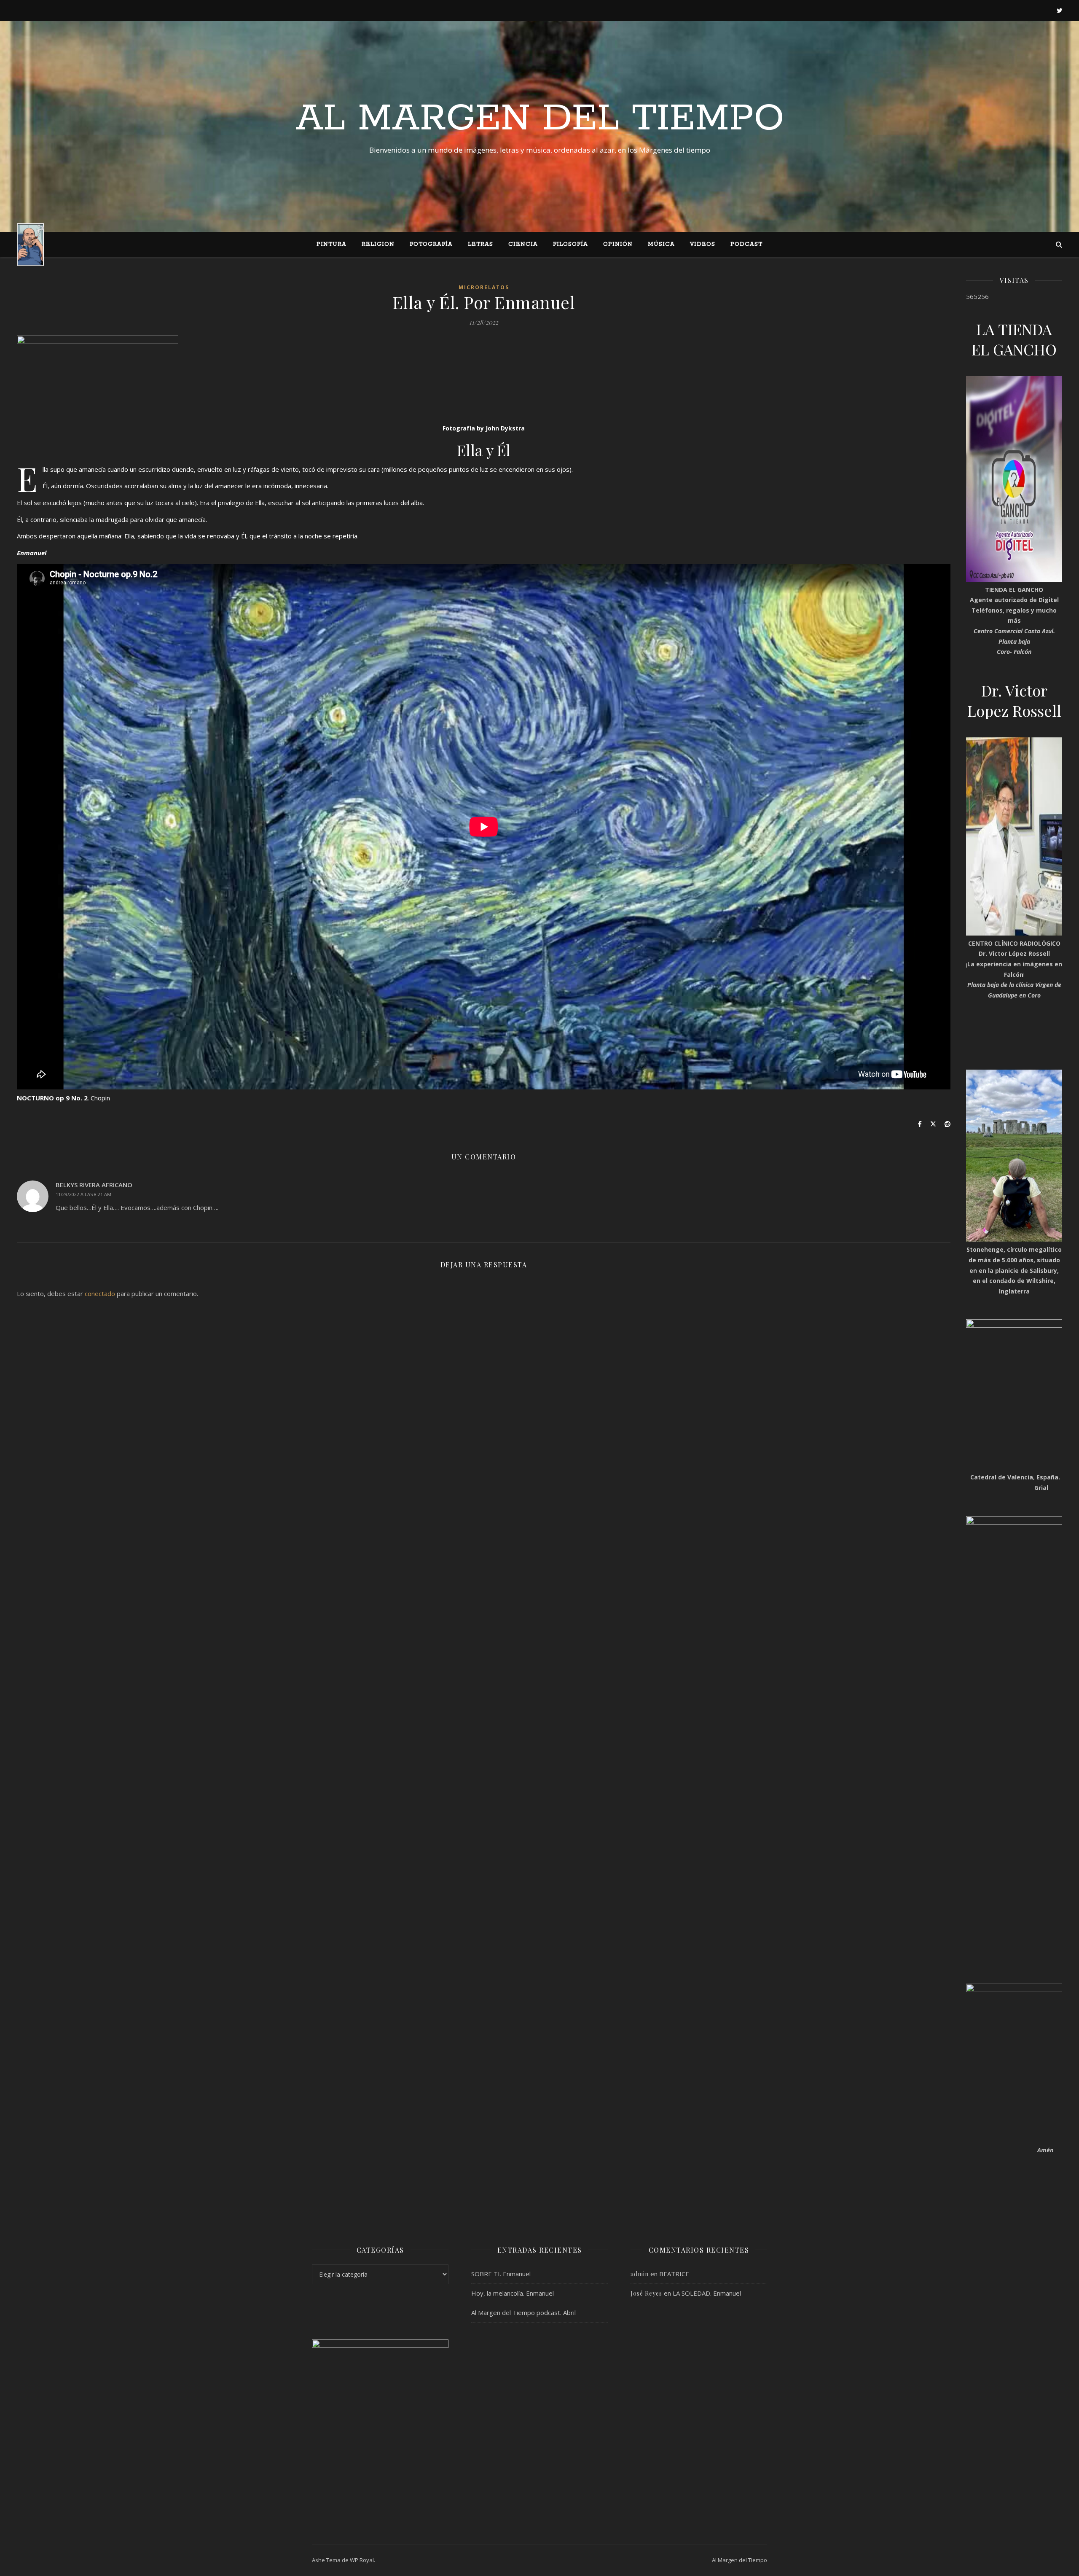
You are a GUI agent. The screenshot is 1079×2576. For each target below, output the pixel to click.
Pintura (331, 244)
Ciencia (523, 244)
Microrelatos (484, 287)
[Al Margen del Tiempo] (31, 244)
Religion (378, 244)
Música (661, 244)
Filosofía (570, 244)
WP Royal (362, 2560)
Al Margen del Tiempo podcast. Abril (523, 2312)
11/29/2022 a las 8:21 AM (83, 1194)
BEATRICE (674, 2274)
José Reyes (646, 2293)
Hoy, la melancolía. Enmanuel (513, 2293)
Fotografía (431, 244)
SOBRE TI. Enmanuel (501, 2274)
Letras (480, 244)
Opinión (618, 244)
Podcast (746, 244)
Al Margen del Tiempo (540, 119)
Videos (703, 244)
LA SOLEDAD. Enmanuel (707, 2293)
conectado (100, 1293)
